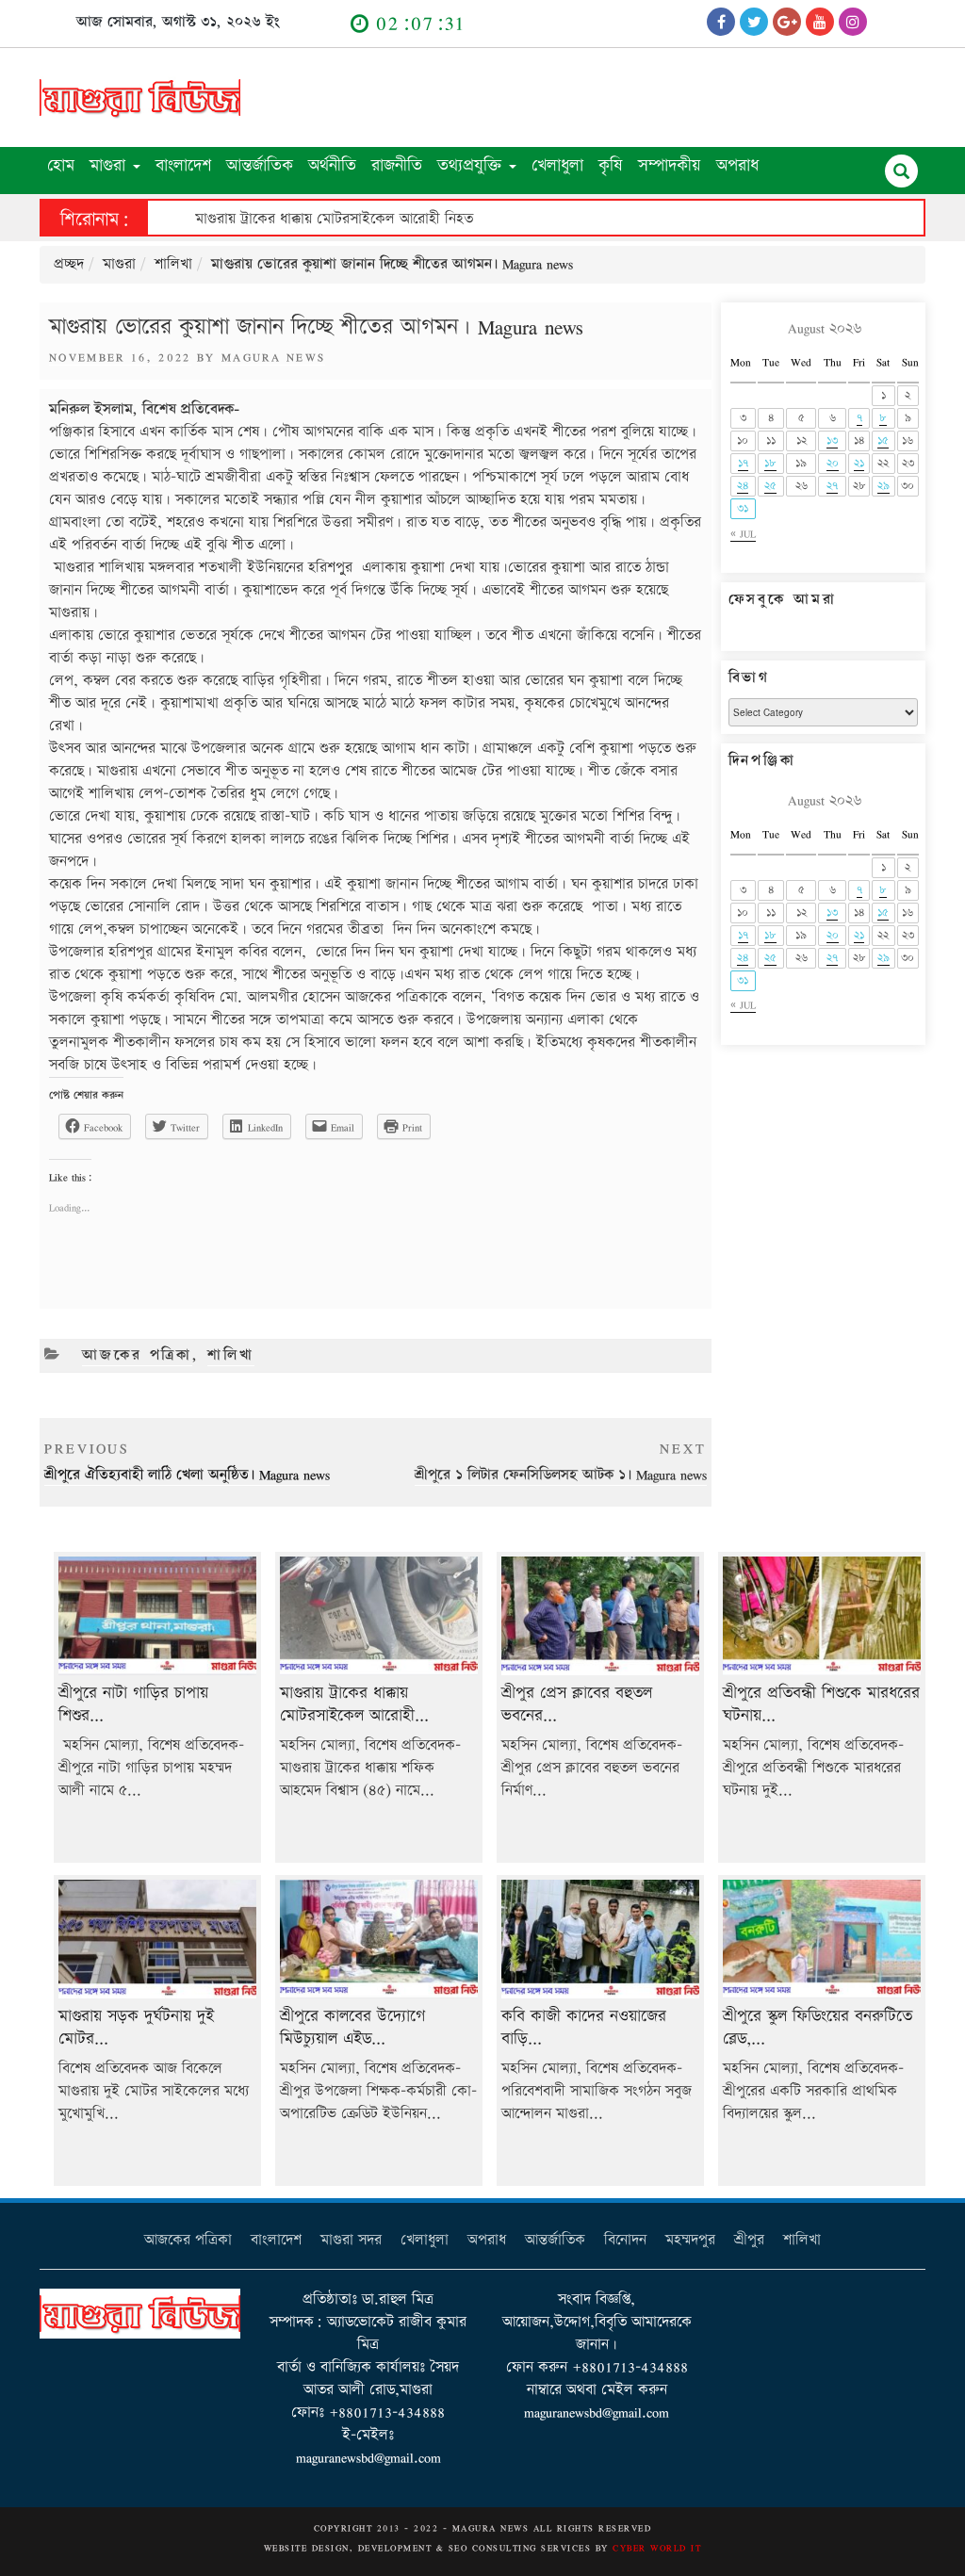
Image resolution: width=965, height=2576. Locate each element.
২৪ (743, 486)
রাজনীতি (397, 165)
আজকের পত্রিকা (137, 1355)
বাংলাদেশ (183, 165)
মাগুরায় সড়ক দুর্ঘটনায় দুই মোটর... (136, 2028)
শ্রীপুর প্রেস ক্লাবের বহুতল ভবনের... (577, 1704)
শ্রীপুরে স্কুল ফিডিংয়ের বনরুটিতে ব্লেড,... (818, 2028)
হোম (61, 165)
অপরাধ (737, 165)
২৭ (832, 486)
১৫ (883, 440)
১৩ (832, 440)
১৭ (743, 463)
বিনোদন (625, 2240)
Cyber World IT (657, 2548)
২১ (859, 463)
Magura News (274, 357)
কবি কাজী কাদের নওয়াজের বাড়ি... (584, 2028)
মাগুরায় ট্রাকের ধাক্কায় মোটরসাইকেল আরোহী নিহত (334, 219)
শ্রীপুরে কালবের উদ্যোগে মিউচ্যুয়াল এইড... (352, 2028)
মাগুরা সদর (351, 2240)
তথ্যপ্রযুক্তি (472, 165)
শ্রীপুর (749, 2240)
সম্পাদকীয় (670, 165)
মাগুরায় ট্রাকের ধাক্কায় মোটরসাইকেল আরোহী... (354, 1704)
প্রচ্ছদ (69, 264)
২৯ (883, 486)
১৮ (770, 463)
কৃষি (611, 165)
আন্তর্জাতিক (260, 165)
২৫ (770, 486)
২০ (833, 463)
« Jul (743, 534)
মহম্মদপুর (690, 2240)
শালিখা (173, 264)
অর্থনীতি (332, 165)
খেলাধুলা (557, 165)
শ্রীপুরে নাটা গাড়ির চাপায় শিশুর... (133, 1704)
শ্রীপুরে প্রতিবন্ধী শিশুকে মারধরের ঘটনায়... (821, 1704)
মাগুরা (110, 165)
